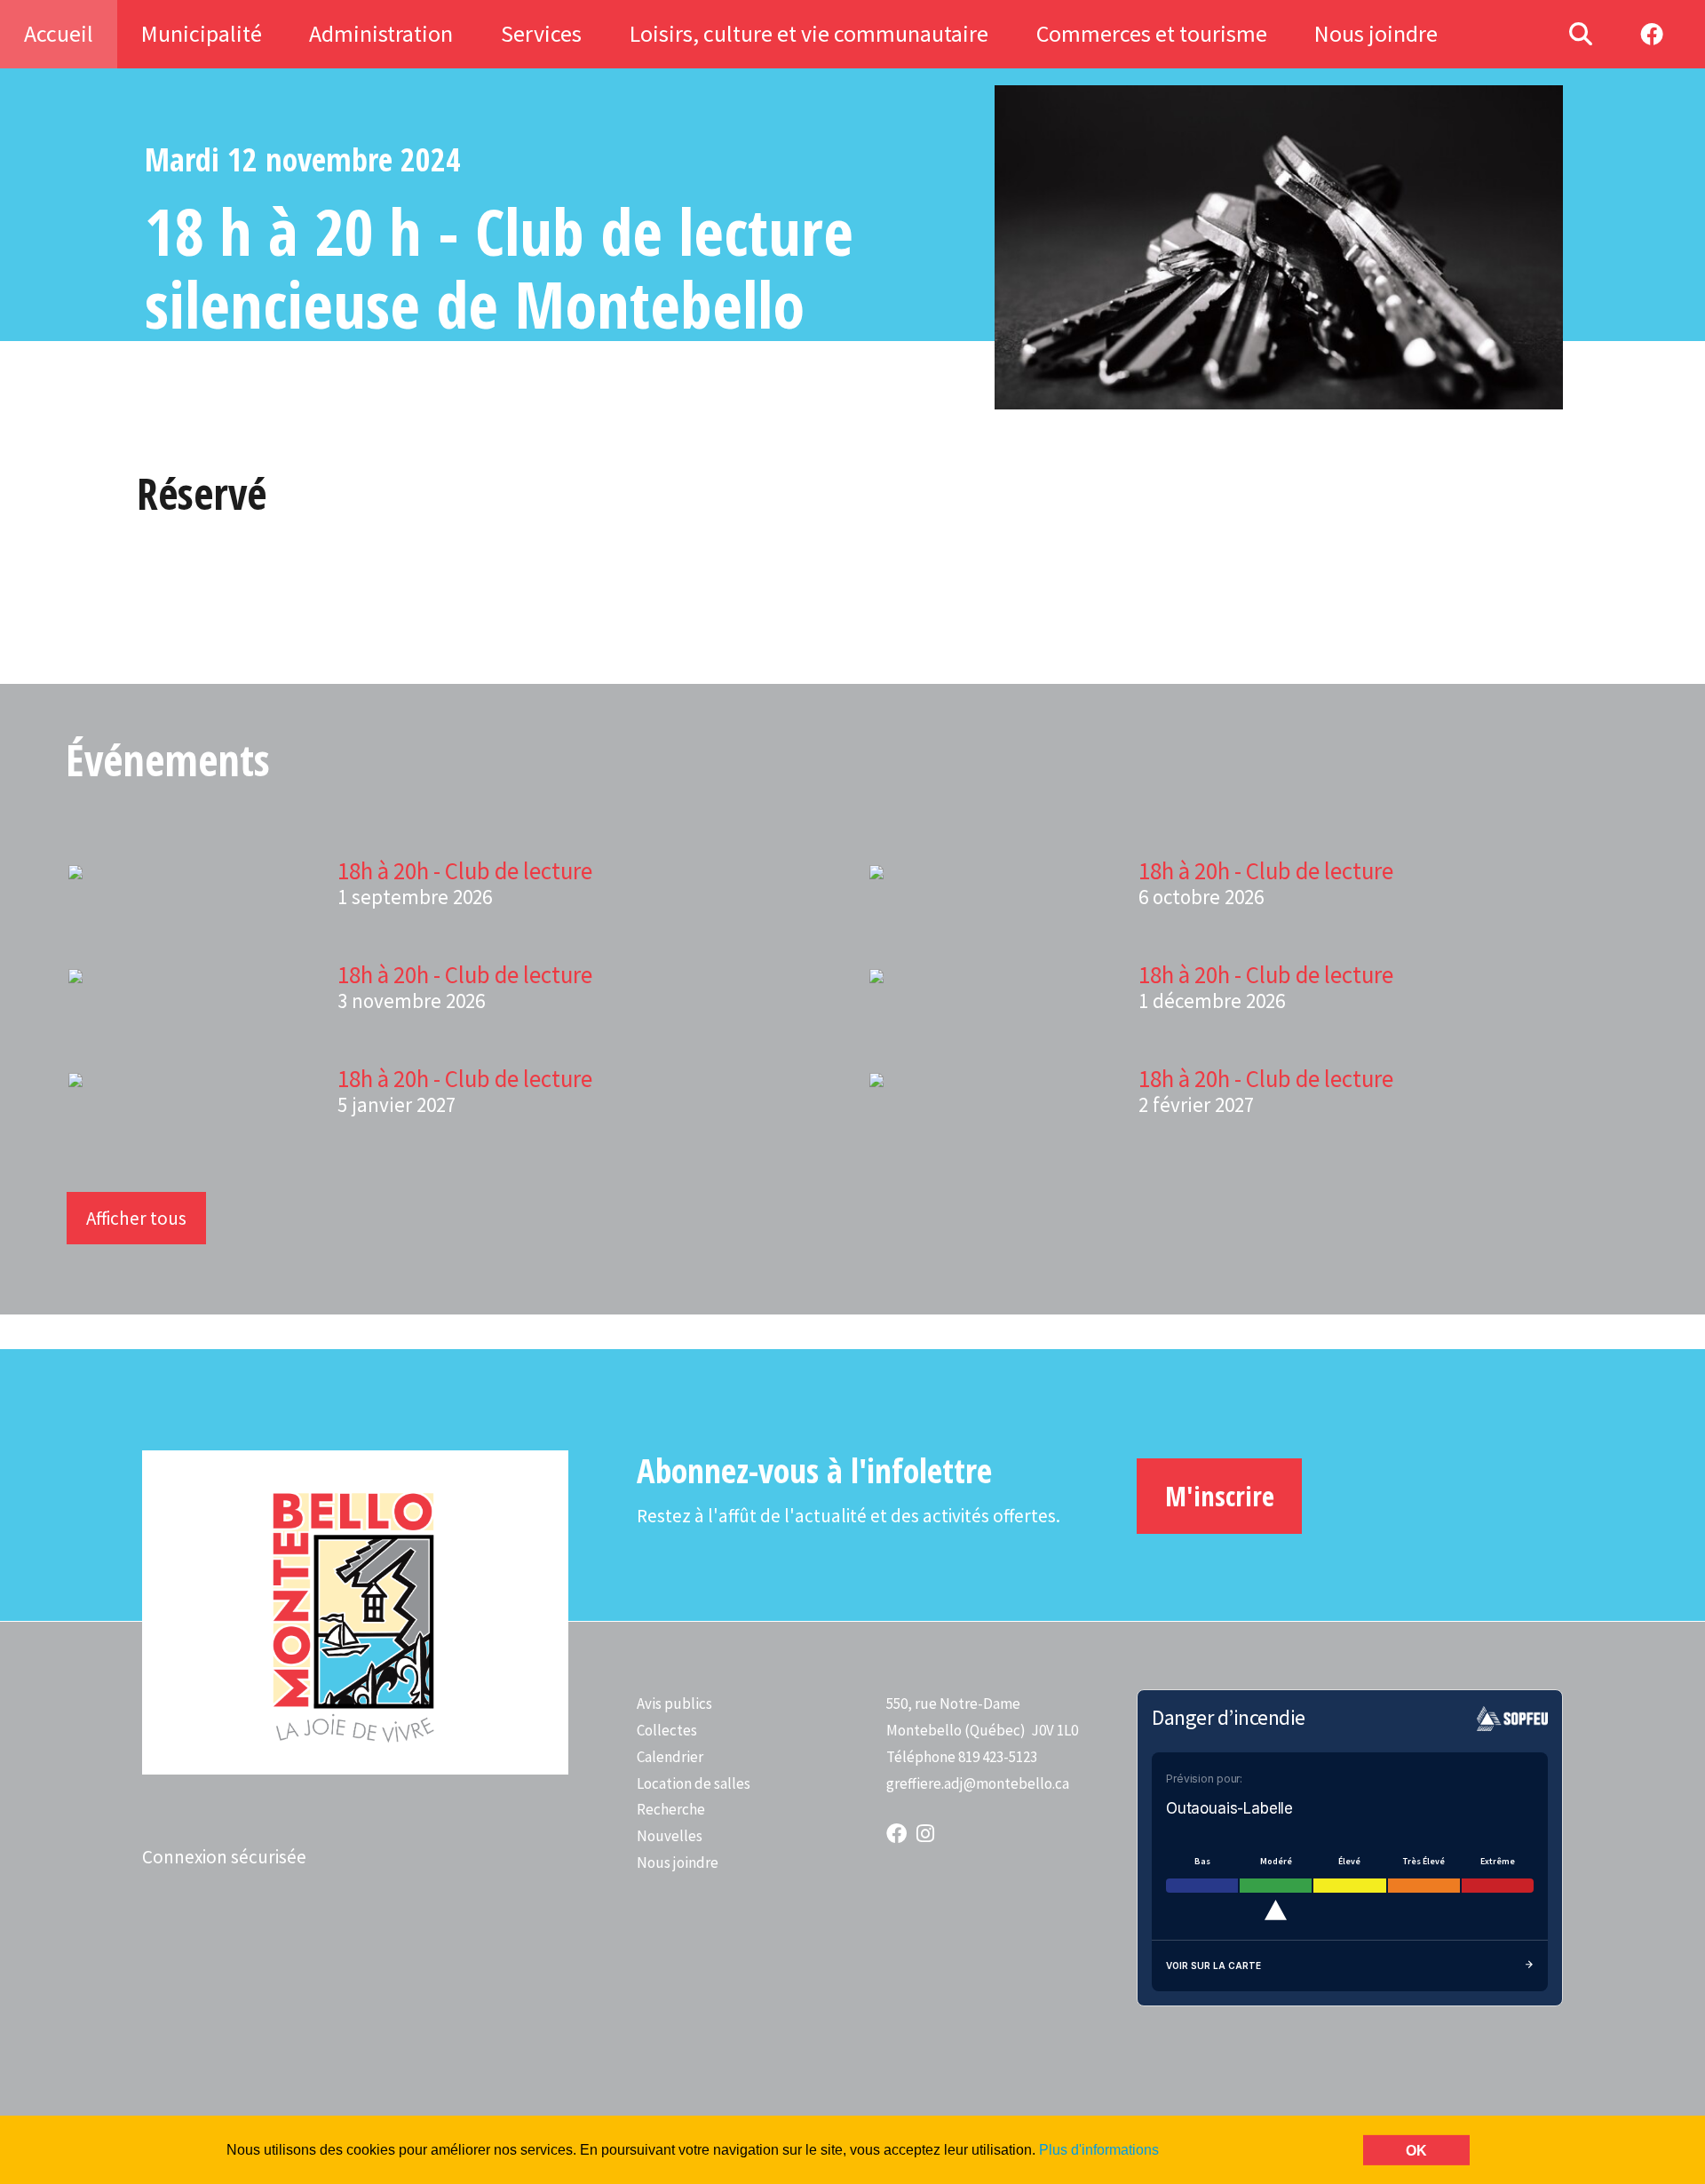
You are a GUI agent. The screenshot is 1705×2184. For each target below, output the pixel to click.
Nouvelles (670, 1836)
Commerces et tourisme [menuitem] (1152, 33)
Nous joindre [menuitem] (1376, 33)
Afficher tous (136, 1218)
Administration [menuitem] (381, 33)
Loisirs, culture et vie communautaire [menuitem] (809, 33)
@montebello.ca (1016, 1783)
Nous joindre (678, 1862)
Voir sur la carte (1213, 1966)
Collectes (667, 1730)
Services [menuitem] (541, 33)
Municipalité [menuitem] (202, 33)
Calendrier (670, 1757)
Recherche (671, 1809)
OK (1416, 2150)
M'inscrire (1220, 1496)
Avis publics (674, 1704)
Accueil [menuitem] (59, 33)
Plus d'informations (1099, 2149)
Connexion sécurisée (224, 1857)
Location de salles (694, 1783)
